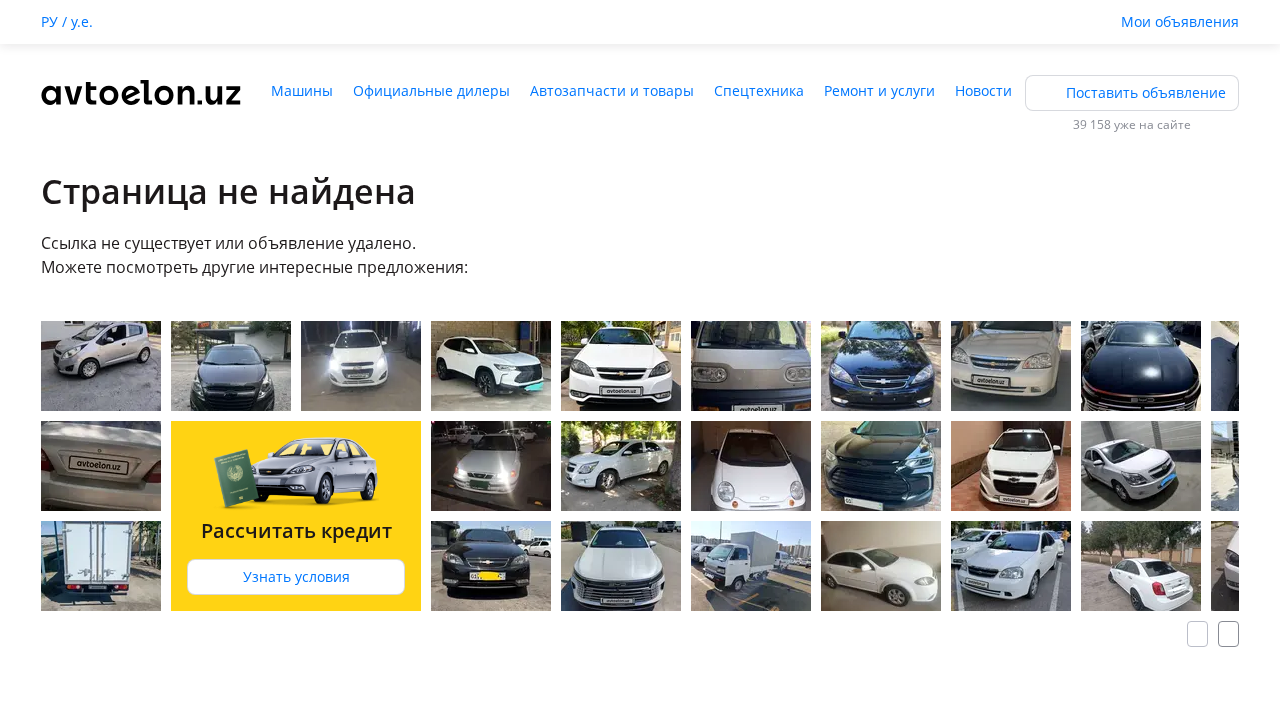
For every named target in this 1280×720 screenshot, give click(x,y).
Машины (302, 90)
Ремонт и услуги (879, 90)
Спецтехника (759, 90)
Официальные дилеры (431, 90)
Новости (983, 90)
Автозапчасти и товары (612, 90)
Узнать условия (296, 576)
